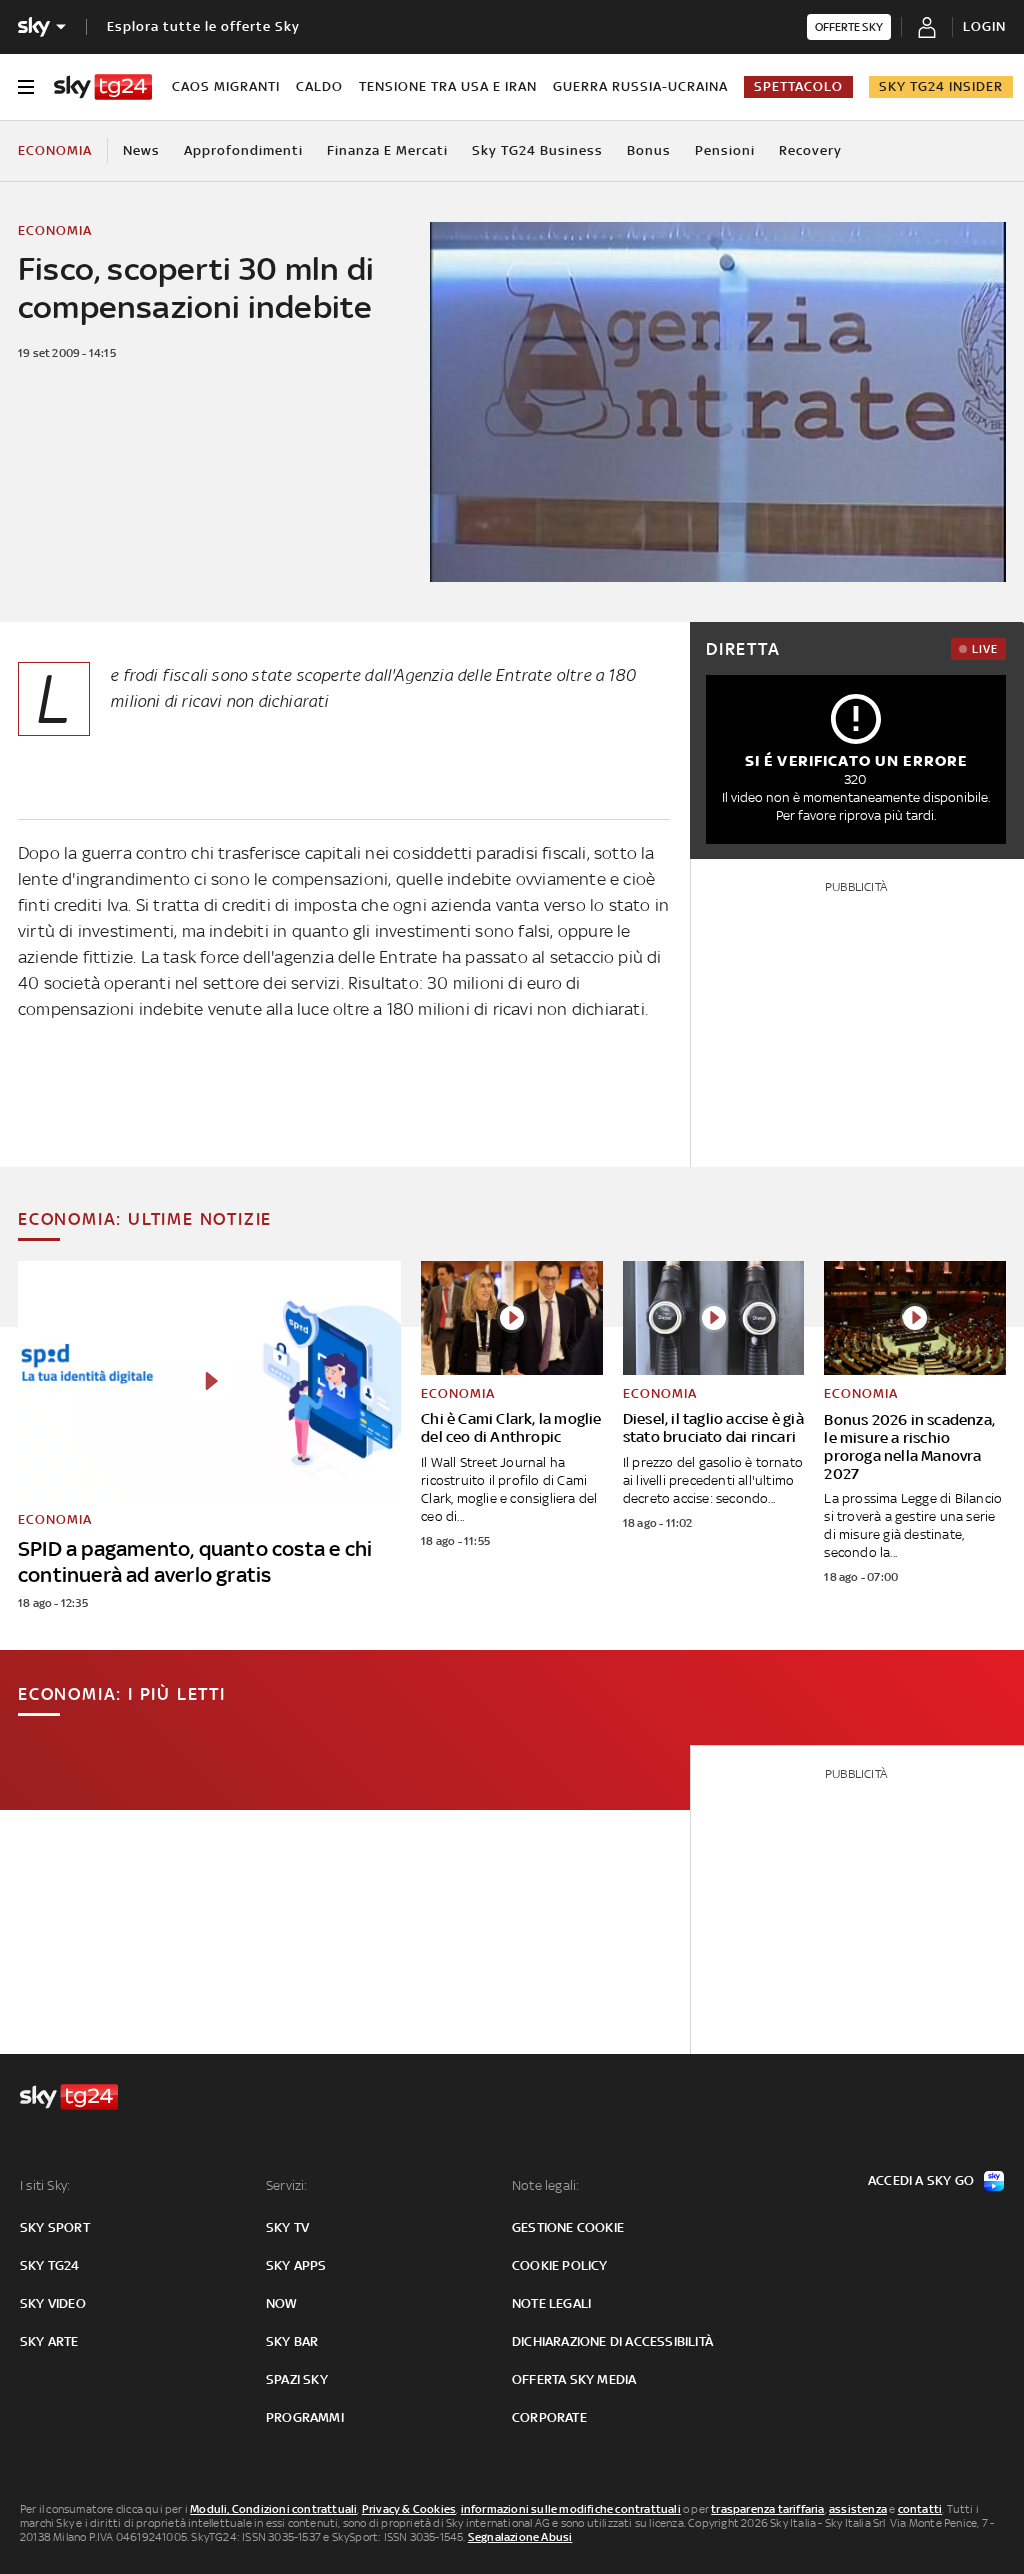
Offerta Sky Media (574, 2379)
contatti (920, 2509)
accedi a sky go (921, 2180)
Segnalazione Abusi (520, 2537)
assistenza (858, 2509)
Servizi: (287, 2185)
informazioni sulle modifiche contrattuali (571, 2509)
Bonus (649, 150)
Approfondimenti (243, 150)
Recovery (810, 150)
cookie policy (560, 2265)
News (141, 150)
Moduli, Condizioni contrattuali (273, 2509)
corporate (549, 2417)
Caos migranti (226, 86)
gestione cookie (568, 2227)
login (984, 26)
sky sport (55, 2227)
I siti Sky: (45, 2185)
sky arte (49, 2341)
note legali (551, 2303)
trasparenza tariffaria (767, 2509)
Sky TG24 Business (537, 150)
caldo (319, 86)
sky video (53, 2303)
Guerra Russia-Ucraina (640, 86)
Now (282, 2303)
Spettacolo (798, 86)
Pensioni (725, 150)
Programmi (305, 2417)
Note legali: (545, 2185)
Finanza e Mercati (387, 150)
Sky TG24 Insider (941, 86)
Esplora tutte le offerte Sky (203, 26)
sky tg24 (50, 2265)
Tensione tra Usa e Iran (448, 86)
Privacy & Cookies (409, 2509)
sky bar (292, 2341)
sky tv (287, 2227)
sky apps (296, 2265)
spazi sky (297, 2379)
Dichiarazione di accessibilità (612, 2341)
